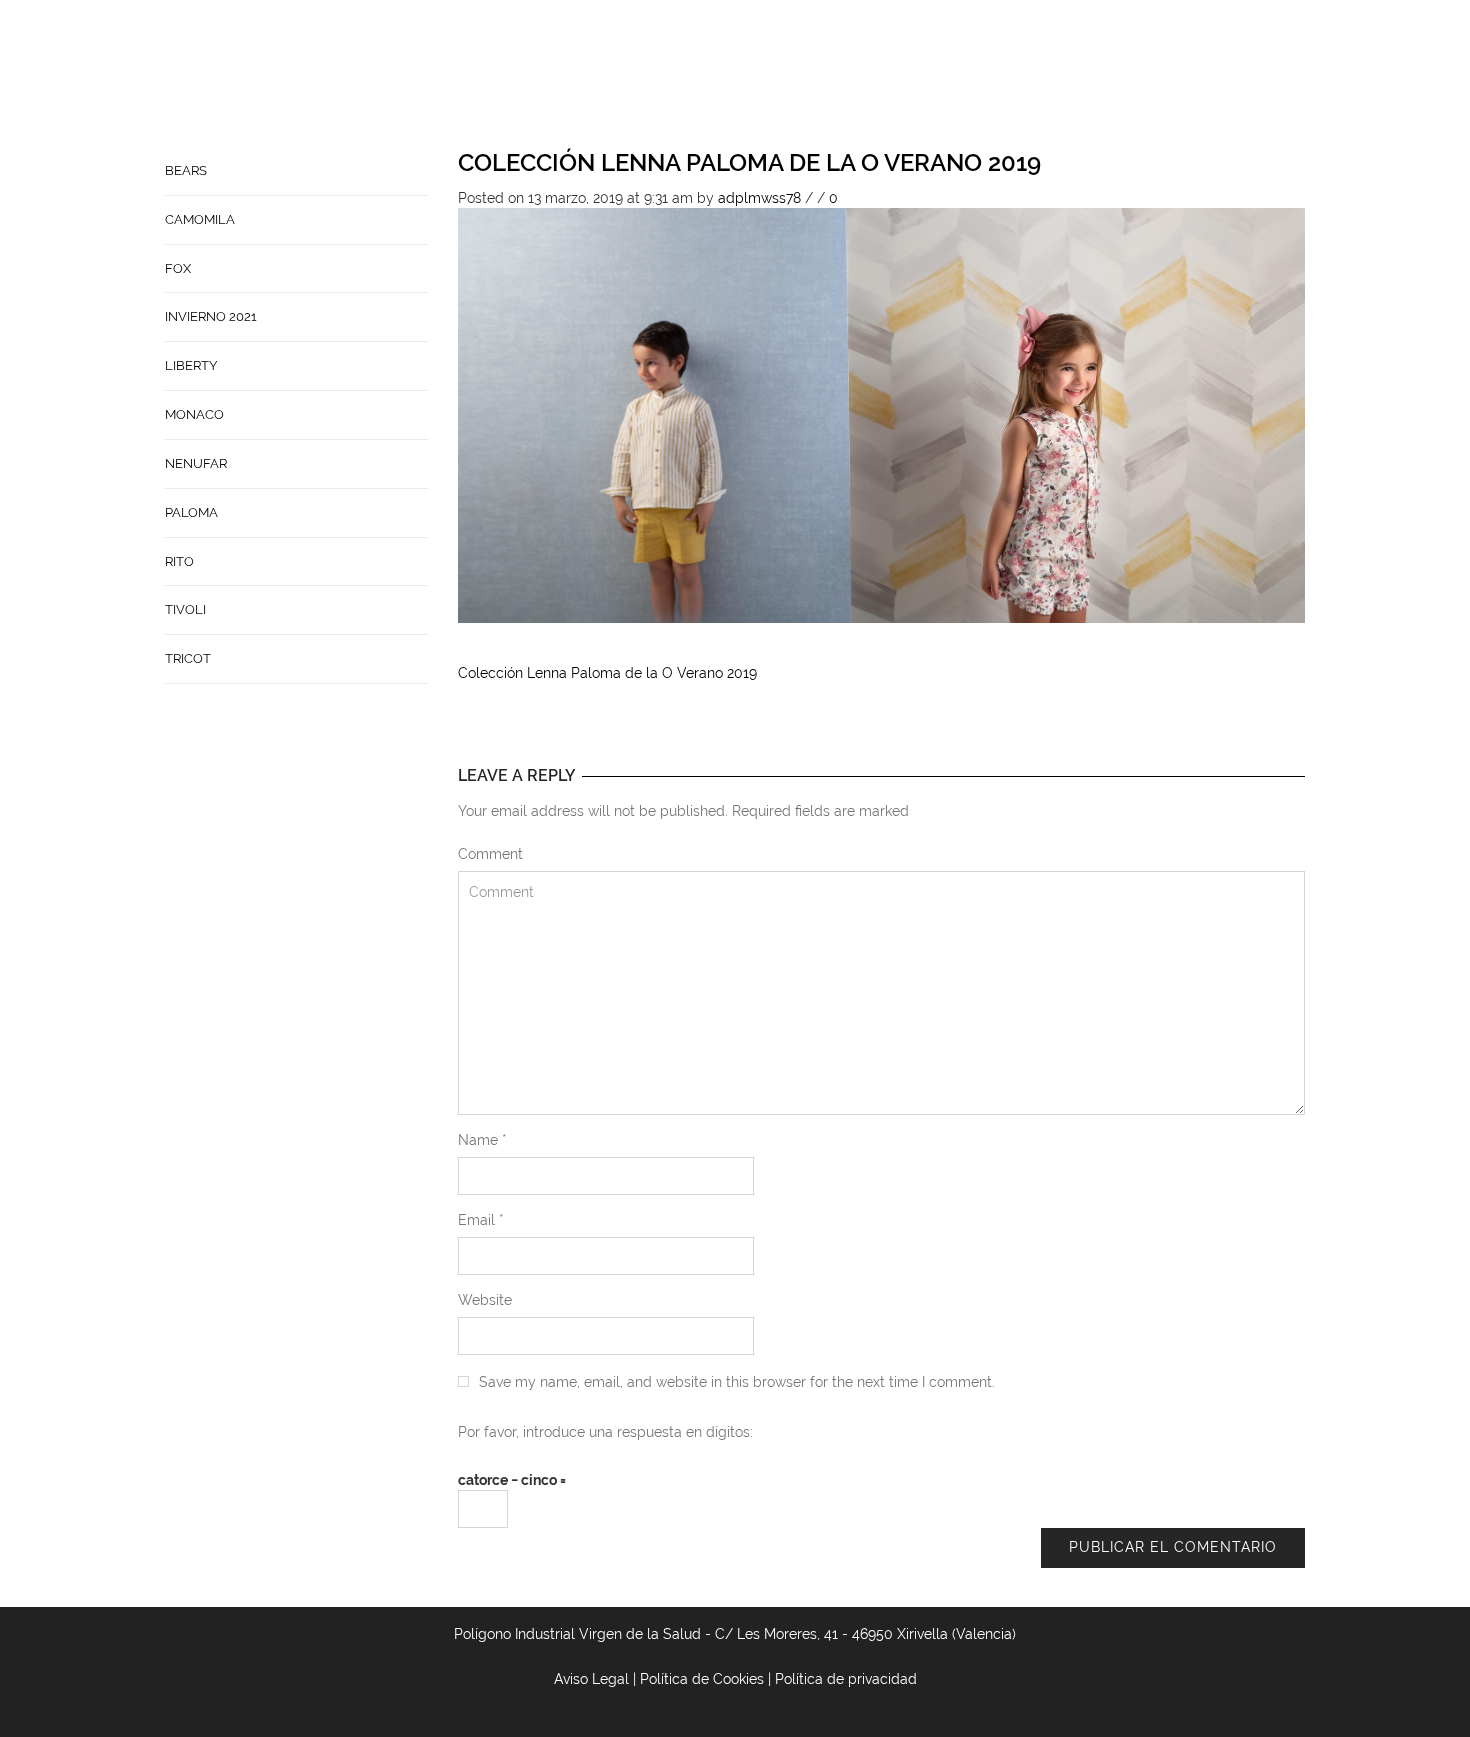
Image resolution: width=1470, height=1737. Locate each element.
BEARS (186, 170)
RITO (179, 561)
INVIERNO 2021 (211, 316)
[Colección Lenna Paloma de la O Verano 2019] (882, 414)
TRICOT (188, 658)
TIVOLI (185, 609)
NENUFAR (196, 463)
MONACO (194, 414)
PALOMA (191, 512)
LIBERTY (191, 365)
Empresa (761, 76)
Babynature (961, 76)
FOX (178, 268)
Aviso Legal (591, 1679)
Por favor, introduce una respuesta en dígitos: (605, 1432)
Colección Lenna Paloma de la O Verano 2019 (749, 162)
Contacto (854, 76)
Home (687, 76)
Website (485, 1300)
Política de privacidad (846, 1679)
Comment (490, 854)
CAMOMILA (200, 219)
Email (481, 1220)
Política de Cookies (702, 1679)
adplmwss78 (759, 198)
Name (482, 1140)
